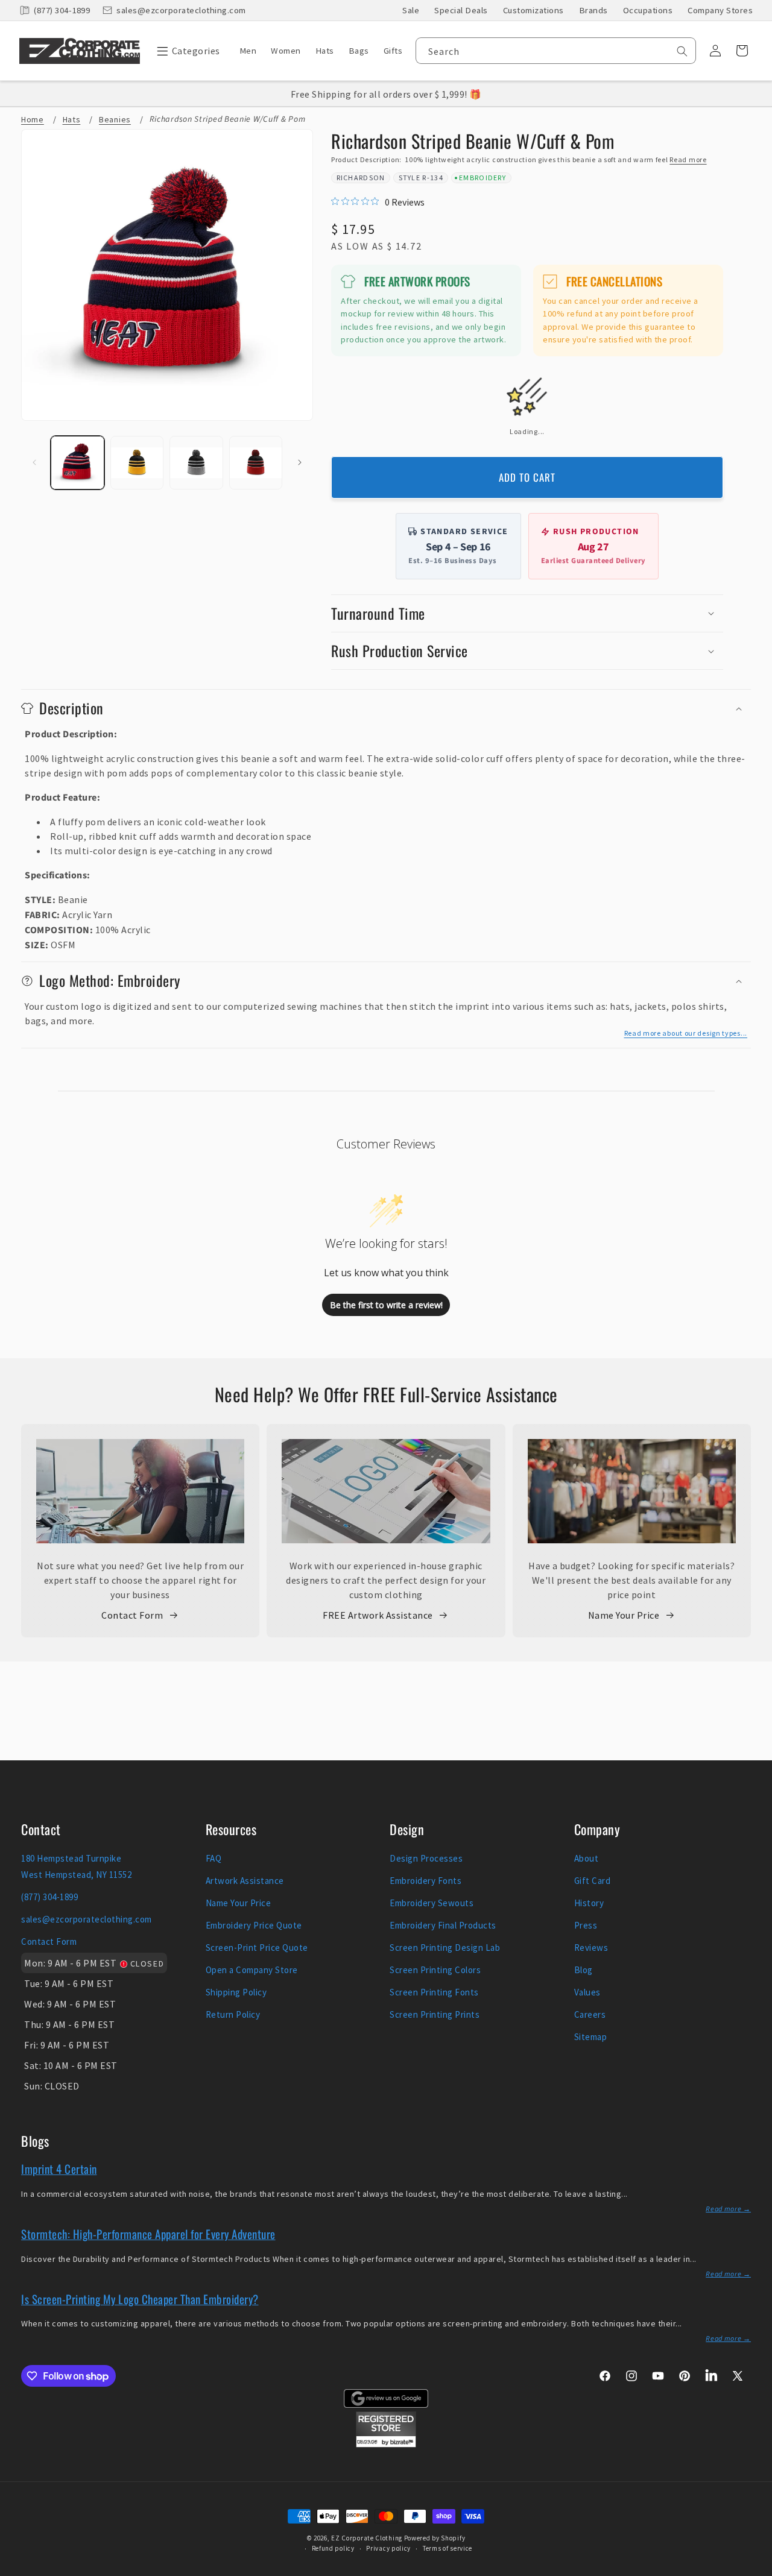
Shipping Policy (236, 1992)
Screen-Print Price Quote (257, 1948)
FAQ (214, 1858)
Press (586, 1925)
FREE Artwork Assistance (378, 1615)
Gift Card (593, 1881)
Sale (411, 10)
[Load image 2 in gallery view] (137, 463)
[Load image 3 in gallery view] (196, 463)
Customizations (533, 10)
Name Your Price (624, 1615)
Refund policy (333, 2548)
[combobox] (556, 51)
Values (587, 1992)
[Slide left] (34, 462)
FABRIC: (43, 915)
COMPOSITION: (59, 930)
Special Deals (461, 10)
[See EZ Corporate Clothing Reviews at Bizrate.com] (386, 2444)
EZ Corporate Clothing (367, 2538)
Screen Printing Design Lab (445, 1948)
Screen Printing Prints (435, 2014)
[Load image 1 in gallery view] (78, 463)
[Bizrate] (755, 2569)
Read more (688, 159)
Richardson (361, 178)
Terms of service (448, 2548)
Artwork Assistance (245, 1881)
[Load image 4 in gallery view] (256, 463)
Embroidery (482, 178)
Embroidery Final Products (443, 1925)
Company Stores (720, 10)
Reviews (591, 1948)
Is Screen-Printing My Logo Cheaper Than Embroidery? (140, 2299)
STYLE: (40, 900)
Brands (593, 10)
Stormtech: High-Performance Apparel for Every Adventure (148, 2234)
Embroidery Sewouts (432, 1903)
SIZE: (37, 945)
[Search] (682, 51)
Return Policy (233, 2014)
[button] (185, 51)
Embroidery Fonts (426, 1881)
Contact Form (132, 1615)
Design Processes (426, 1858)
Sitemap (591, 2037)
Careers (590, 2014)
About (587, 1858)
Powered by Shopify (435, 2538)
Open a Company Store (252, 1970)
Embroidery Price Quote (254, 1925)
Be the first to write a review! (386, 1305)
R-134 (433, 178)
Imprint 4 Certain (59, 2168)
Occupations (648, 10)
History (589, 1903)
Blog (584, 1970)
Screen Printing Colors (435, 1970)
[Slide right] (300, 462)
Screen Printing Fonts (434, 1992)
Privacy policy (388, 2548)
